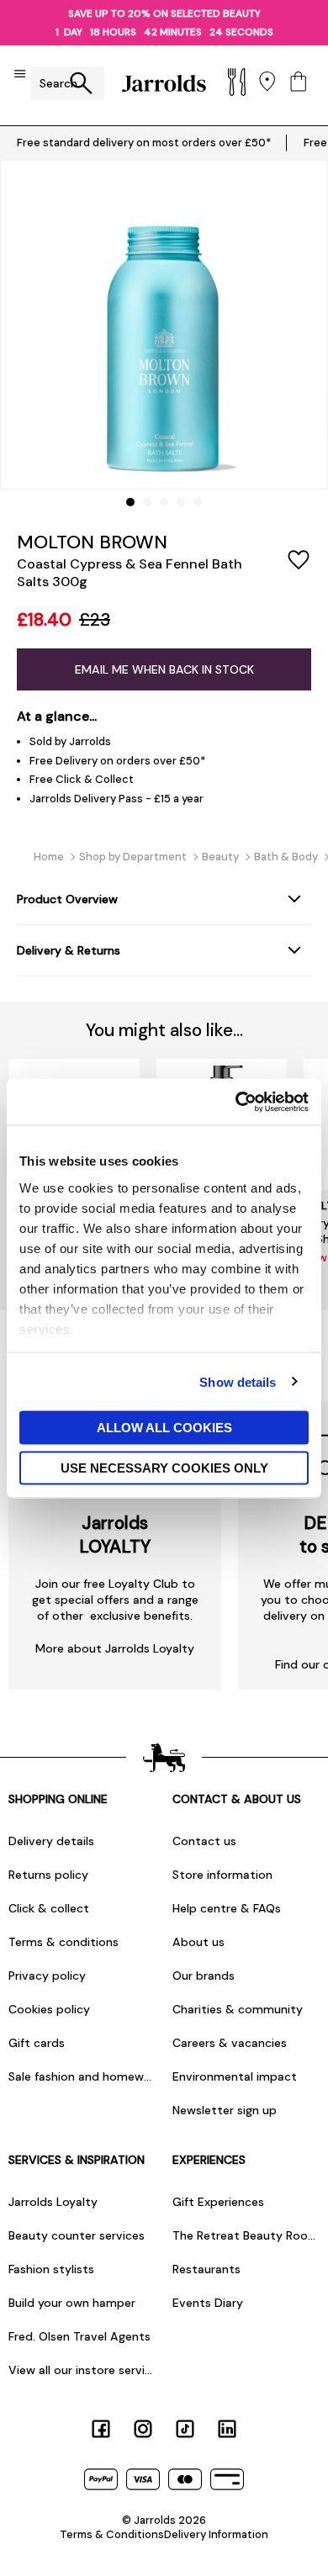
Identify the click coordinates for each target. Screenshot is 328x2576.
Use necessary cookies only (164, 1467)
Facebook (101, 2429)
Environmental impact (235, 2076)
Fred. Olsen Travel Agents (79, 2336)
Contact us (204, 1841)
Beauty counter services (77, 2235)
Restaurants (206, 2269)
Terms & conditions (63, 1942)
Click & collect (49, 1908)
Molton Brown (92, 542)
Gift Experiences (218, 2202)
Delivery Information (216, 2534)
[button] (130, 502)
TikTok (185, 2429)
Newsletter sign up (225, 2110)
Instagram (143, 2429)
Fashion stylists (51, 2269)
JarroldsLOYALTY (115, 1535)
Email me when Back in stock (164, 669)
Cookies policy (49, 2009)
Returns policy (48, 1875)
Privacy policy (47, 1976)
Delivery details (51, 1841)
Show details (238, 1381)
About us (198, 1942)
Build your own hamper (72, 2303)
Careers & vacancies (230, 2043)
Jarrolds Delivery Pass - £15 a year (116, 799)
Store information (222, 1875)
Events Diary (208, 2303)
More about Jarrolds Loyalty (115, 1648)
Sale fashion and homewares (82, 2076)
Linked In (227, 2429)
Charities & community (238, 2009)
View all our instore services (82, 2370)
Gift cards (37, 2043)
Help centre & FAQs (227, 1908)
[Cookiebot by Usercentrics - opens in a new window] (236, 1102)
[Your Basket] (298, 83)
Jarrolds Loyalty (53, 2202)
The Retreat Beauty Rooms (246, 2235)
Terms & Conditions (112, 2534)
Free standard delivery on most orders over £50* (144, 143)
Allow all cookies (164, 1428)
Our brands (204, 1976)
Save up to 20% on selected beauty (164, 13)
